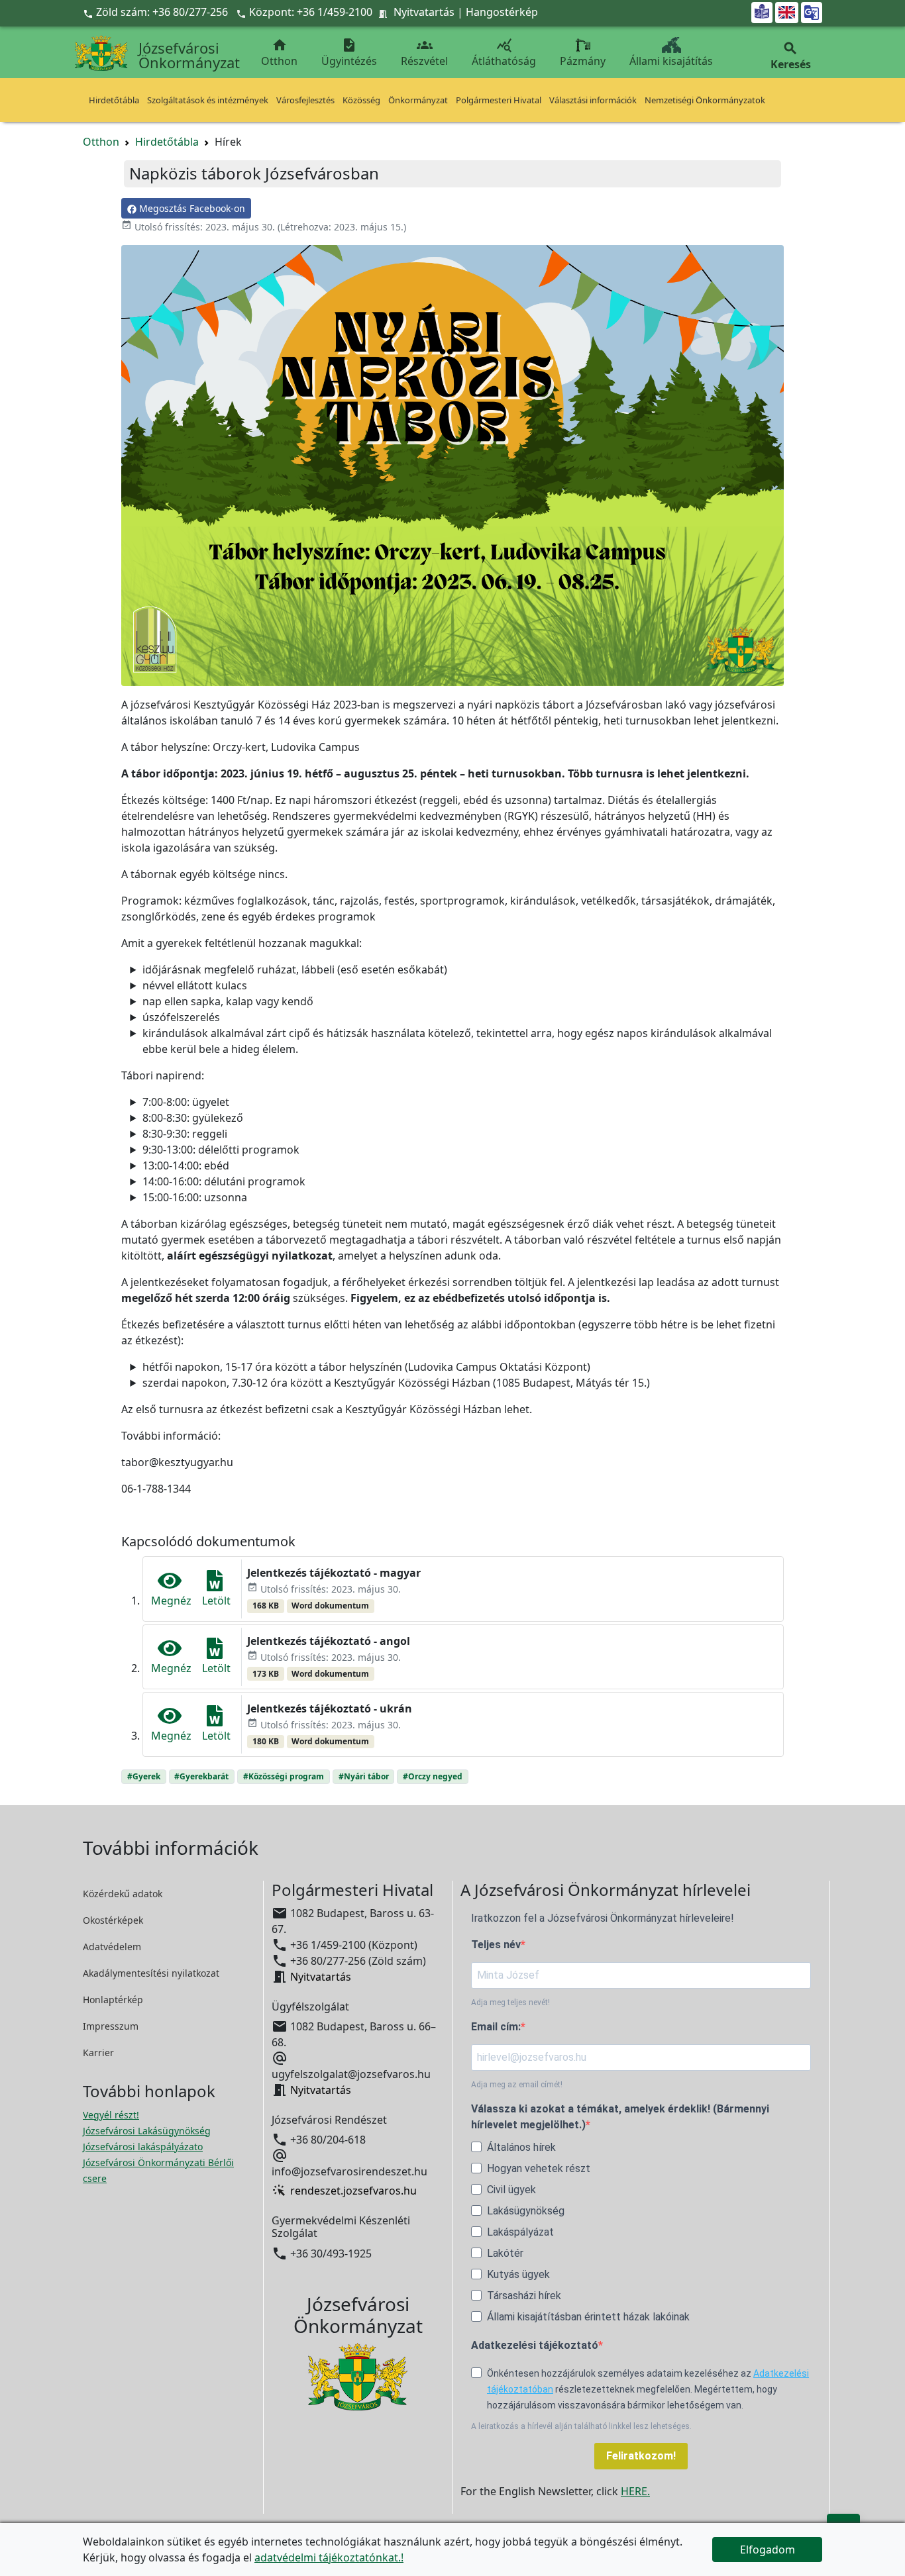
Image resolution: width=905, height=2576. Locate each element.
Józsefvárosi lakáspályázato (143, 2147)
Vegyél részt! (111, 2115)
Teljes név (496, 1945)
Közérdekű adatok (123, 1894)
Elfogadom (768, 2550)
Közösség (361, 100)
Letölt (216, 1601)
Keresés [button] (791, 56)
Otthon (279, 53)
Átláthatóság (504, 53)
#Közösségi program (284, 1776)
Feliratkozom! (641, 2456)
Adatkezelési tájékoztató (535, 2345)
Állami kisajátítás (671, 61)
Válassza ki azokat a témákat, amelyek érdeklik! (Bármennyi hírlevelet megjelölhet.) (620, 2117)
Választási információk (593, 100)
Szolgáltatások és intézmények (208, 100)
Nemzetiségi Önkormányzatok (705, 100)
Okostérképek (113, 1920)
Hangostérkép (502, 12)
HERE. (635, 2491)
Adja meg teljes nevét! (510, 2003)
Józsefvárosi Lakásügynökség (147, 2131)
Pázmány (583, 61)
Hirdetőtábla (114, 100)
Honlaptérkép (113, 2000)
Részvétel (424, 53)
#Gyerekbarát (201, 1776)
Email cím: (496, 2027)
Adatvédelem (112, 1947)
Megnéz (171, 1601)
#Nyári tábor (364, 1776)
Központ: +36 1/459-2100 (311, 12)
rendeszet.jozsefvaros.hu (353, 2191)
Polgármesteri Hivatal (499, 100)
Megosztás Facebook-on (191, 208)
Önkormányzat (418, 100)
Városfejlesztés (305, 100)
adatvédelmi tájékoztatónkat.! (329, 2557)
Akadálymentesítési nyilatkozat (151, 1973)
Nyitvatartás (424, 12)
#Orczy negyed (433, 1776)
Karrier (98, 2053)
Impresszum (111, 2026)
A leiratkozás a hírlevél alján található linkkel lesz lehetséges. (581, 2426)
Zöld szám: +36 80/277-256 (157, 12)
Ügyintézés (349, 53)
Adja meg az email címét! (517, 2085)
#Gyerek (144, 1776)
